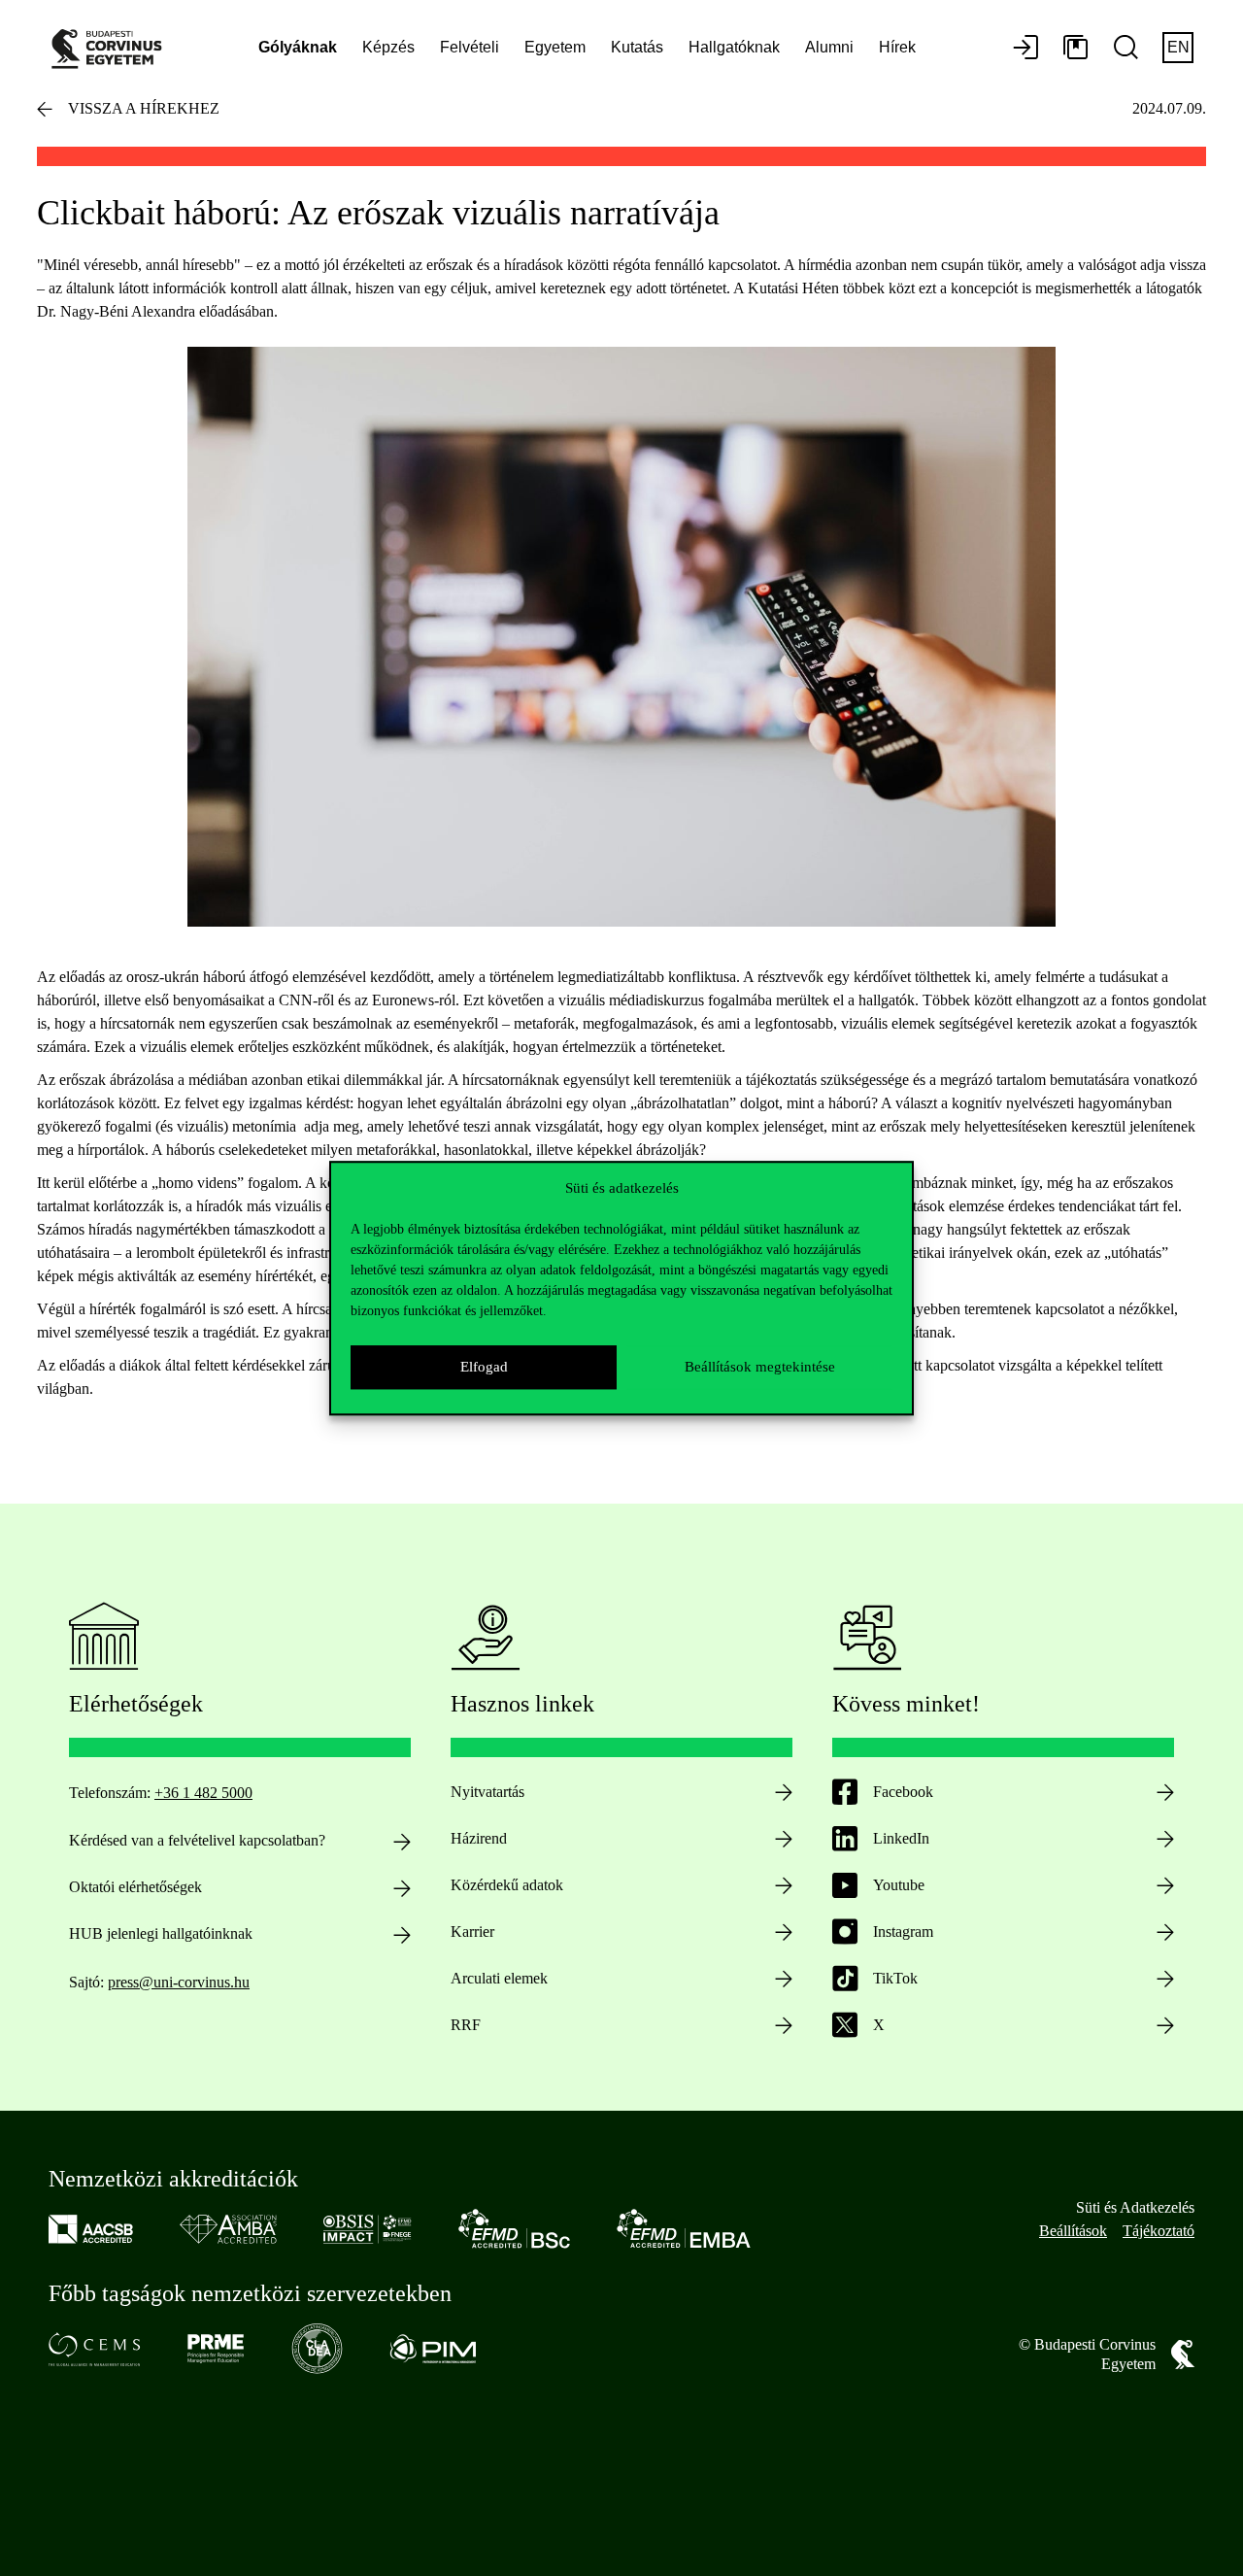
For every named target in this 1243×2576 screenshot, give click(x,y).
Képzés (388, 47)
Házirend (479, 1838)
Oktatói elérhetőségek (135, 1887)
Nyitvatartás (487, 1792)
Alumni (829, 47)
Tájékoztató (1159, 2231)
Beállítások (1073, 2231)
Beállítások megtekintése (760, 1367)
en (1178, 47)
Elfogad (484, 1367)
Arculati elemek (499, 1978)
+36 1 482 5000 (203, 1793)
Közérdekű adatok (507, 1885)
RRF (466, 2025)
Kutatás (637, 47)
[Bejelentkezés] (1025, 49)
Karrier (472, 1932)
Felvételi (470, 47)
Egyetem (555, 47)
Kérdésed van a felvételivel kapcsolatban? (197, 1840)
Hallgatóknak (734, 47)
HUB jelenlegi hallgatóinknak (161, 1933)
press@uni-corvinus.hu (179, 1982)
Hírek (897, 47)
